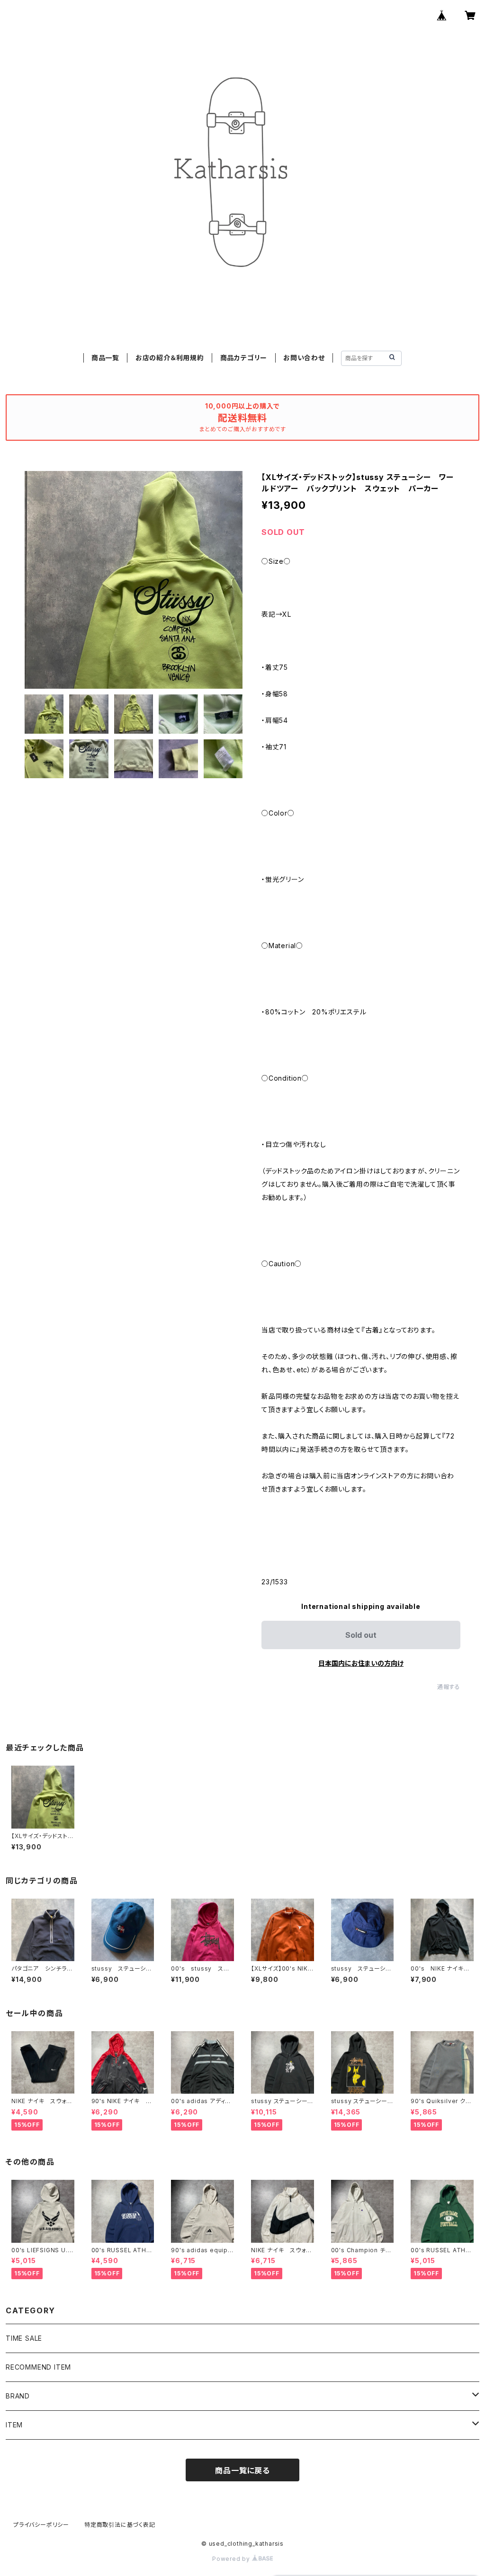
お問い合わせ (304, 358)
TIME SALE (24, 2338)
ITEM (14, 2425)
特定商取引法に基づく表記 (120, 2525)
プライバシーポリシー (41, 2525)
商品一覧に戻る (242, 2470)
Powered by (232, 2559)
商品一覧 (105, 358)
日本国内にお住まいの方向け (361, 1663)
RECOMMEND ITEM (38, 2367)
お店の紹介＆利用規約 (170, 358)
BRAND (18, 2396)
